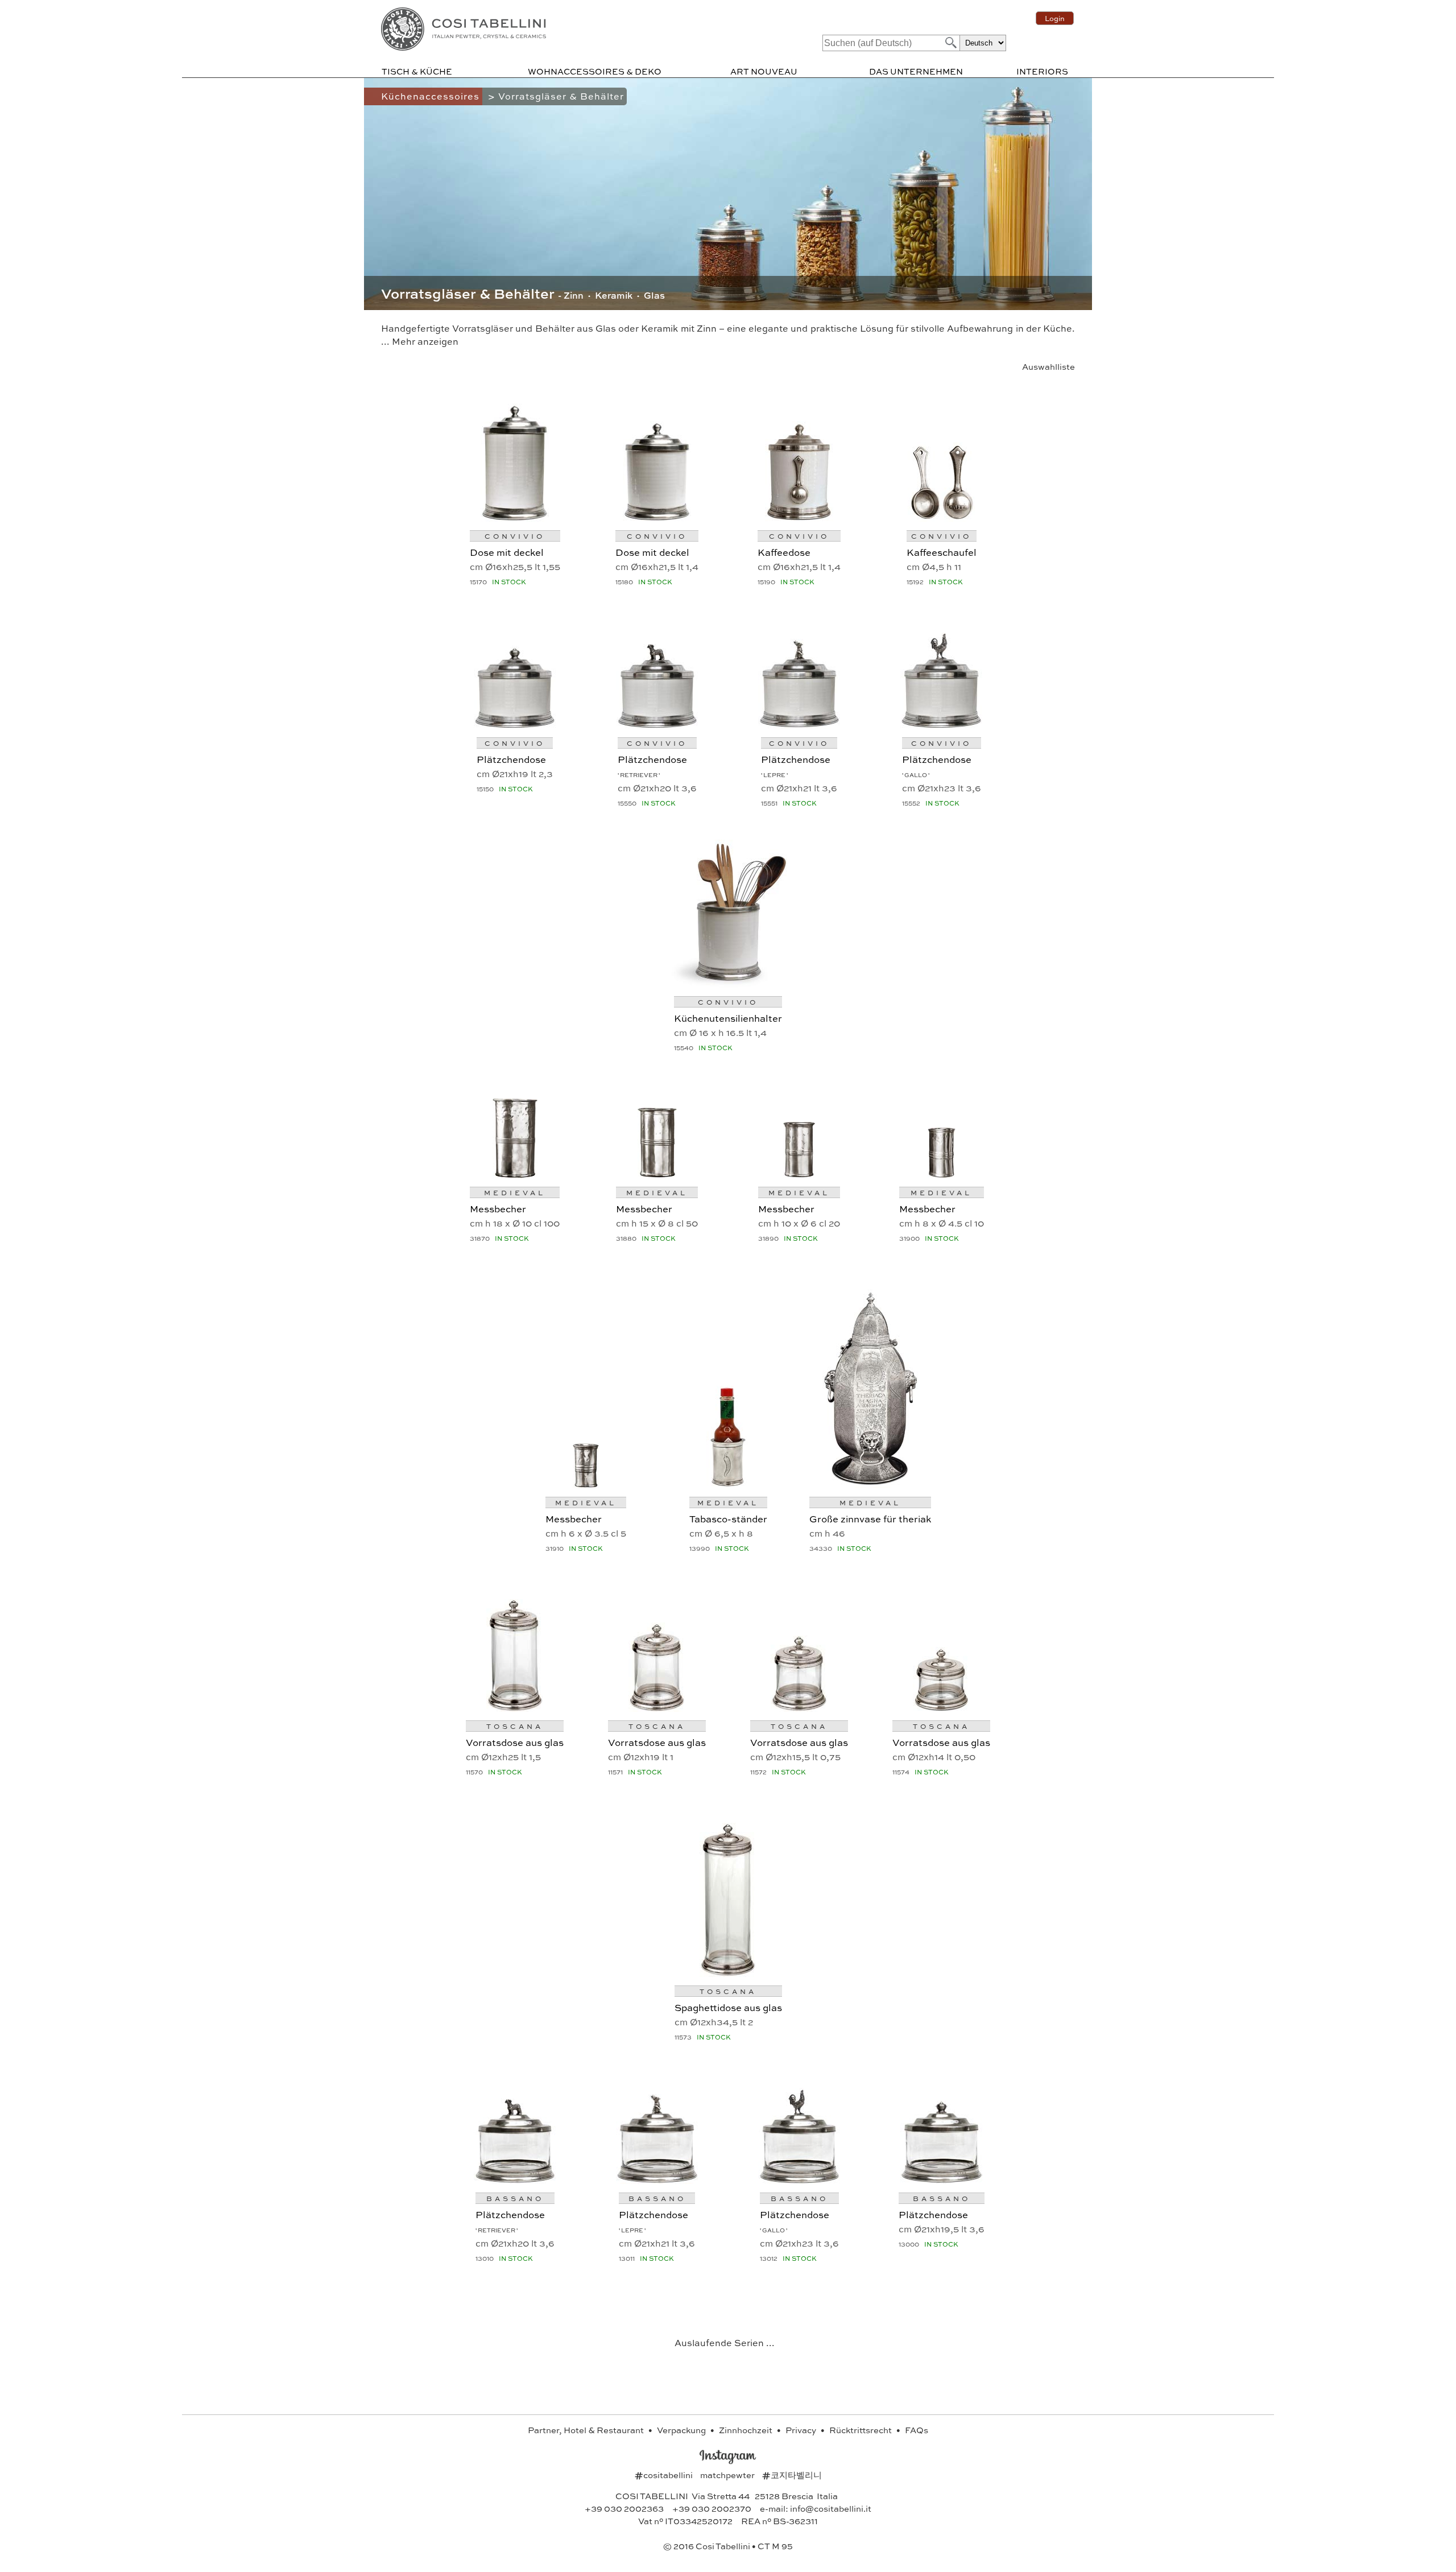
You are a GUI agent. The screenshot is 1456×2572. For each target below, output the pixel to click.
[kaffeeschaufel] (941, 517)
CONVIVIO (515, 536)
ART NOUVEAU (764, 71)
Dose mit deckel (507, 552)
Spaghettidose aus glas (728, 2007)
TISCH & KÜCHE (417, 71)
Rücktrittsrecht (861, 2430)
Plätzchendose (511, 759)
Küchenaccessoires (432, 96)
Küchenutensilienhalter (728, 1018)
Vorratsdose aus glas (515, 1742)
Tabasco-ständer (728, 1518)
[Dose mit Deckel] (515, 517)
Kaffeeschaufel (942, 552)
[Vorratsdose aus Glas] (515, 1708)
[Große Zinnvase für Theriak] (870, 1484)
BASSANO (515, 2198)
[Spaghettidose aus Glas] (728, 1973)
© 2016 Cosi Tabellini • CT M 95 (728, 2546)
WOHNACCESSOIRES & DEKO (595, 71)
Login (1055, 18)
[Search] (950, 42)
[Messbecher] (515, 1174)
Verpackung (682, 2430)
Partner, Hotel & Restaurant (587, 2430)
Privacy (802, 2430)
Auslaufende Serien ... (725, 2342)
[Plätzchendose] (515, 724)
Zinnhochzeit (746, 2430)
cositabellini (665, 2475)
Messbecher (498, 1208)
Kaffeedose (784, 552)
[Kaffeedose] (799, 517)
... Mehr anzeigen (420, 341)
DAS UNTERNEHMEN (916, 71)
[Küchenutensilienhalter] (728, 983)
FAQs (917, 2430)
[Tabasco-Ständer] (728, 1484)
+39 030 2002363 (624, 2508)
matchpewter (728, 2475)
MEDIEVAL (515, 1192)
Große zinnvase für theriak (870, 1518)
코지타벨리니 (792, 2475)
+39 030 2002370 (712, 2508)
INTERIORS (1042, 71)
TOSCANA (515, 1726)
